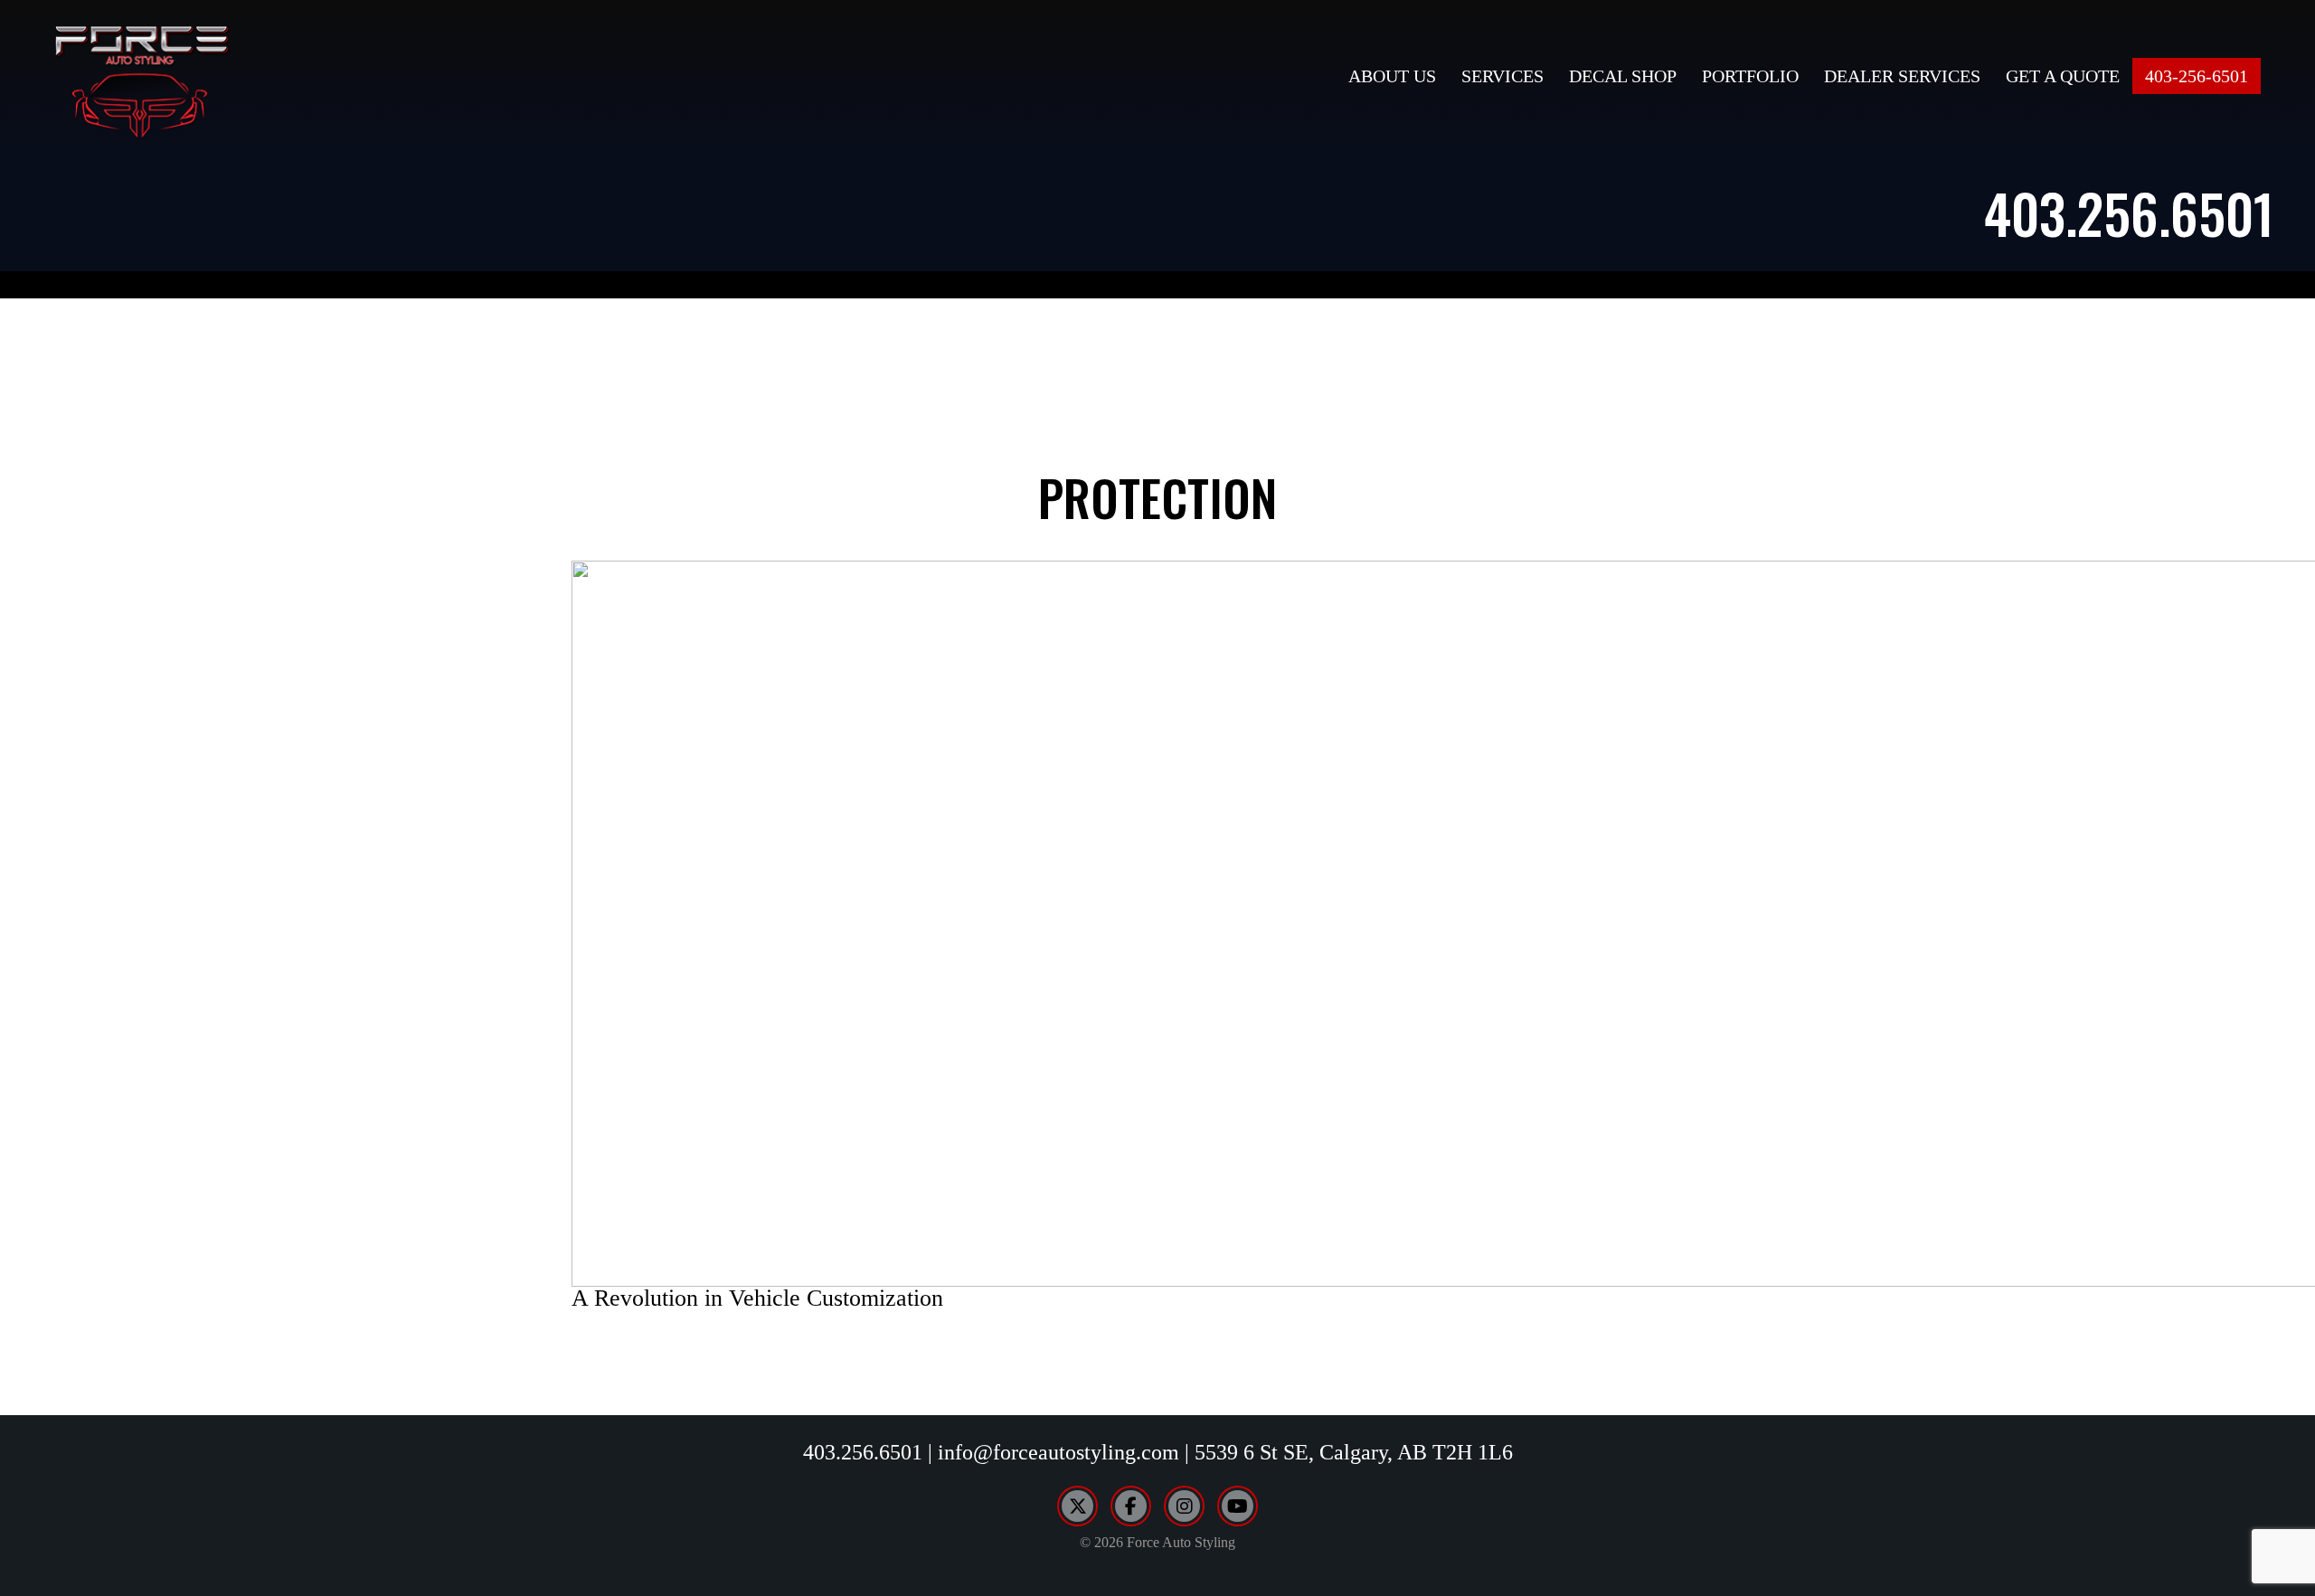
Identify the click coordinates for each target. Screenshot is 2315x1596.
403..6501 (863, 1452)
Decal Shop (1623, 76)
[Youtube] (1238, 1506)
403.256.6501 (2129, 212)
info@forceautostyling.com (1058, 1452)
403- (2197, 76)
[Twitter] (1077, 1506)
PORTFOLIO (1750, 76)
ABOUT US (1392, 76)
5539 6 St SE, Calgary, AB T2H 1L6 (1354, 1452)
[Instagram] (1184, 1506)
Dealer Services (1902, 76)
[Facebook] (1131, 1506)
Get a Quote (2063, 76)
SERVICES (1502, 76)
